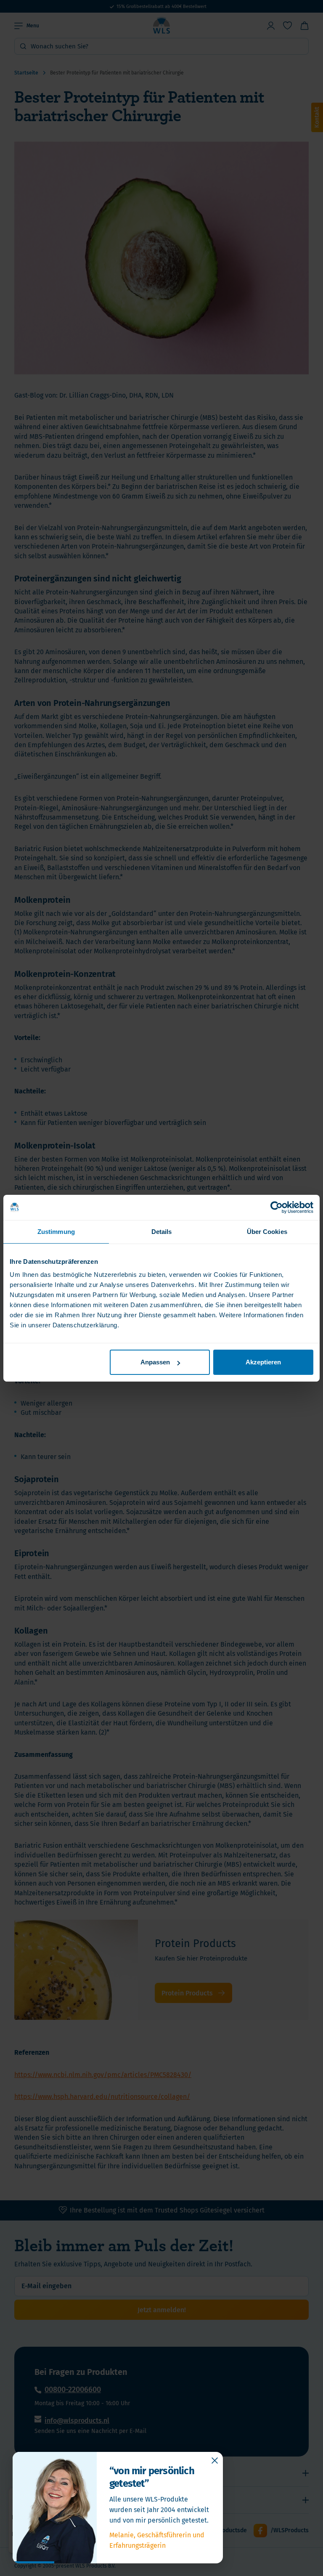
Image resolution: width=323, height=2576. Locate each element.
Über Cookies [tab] (267, 1231)
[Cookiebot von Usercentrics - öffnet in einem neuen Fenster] (277, 1207)
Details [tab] (162, 1231)
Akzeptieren (263, 1362)
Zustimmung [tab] (56, 1231)
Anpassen (155, 1362)
